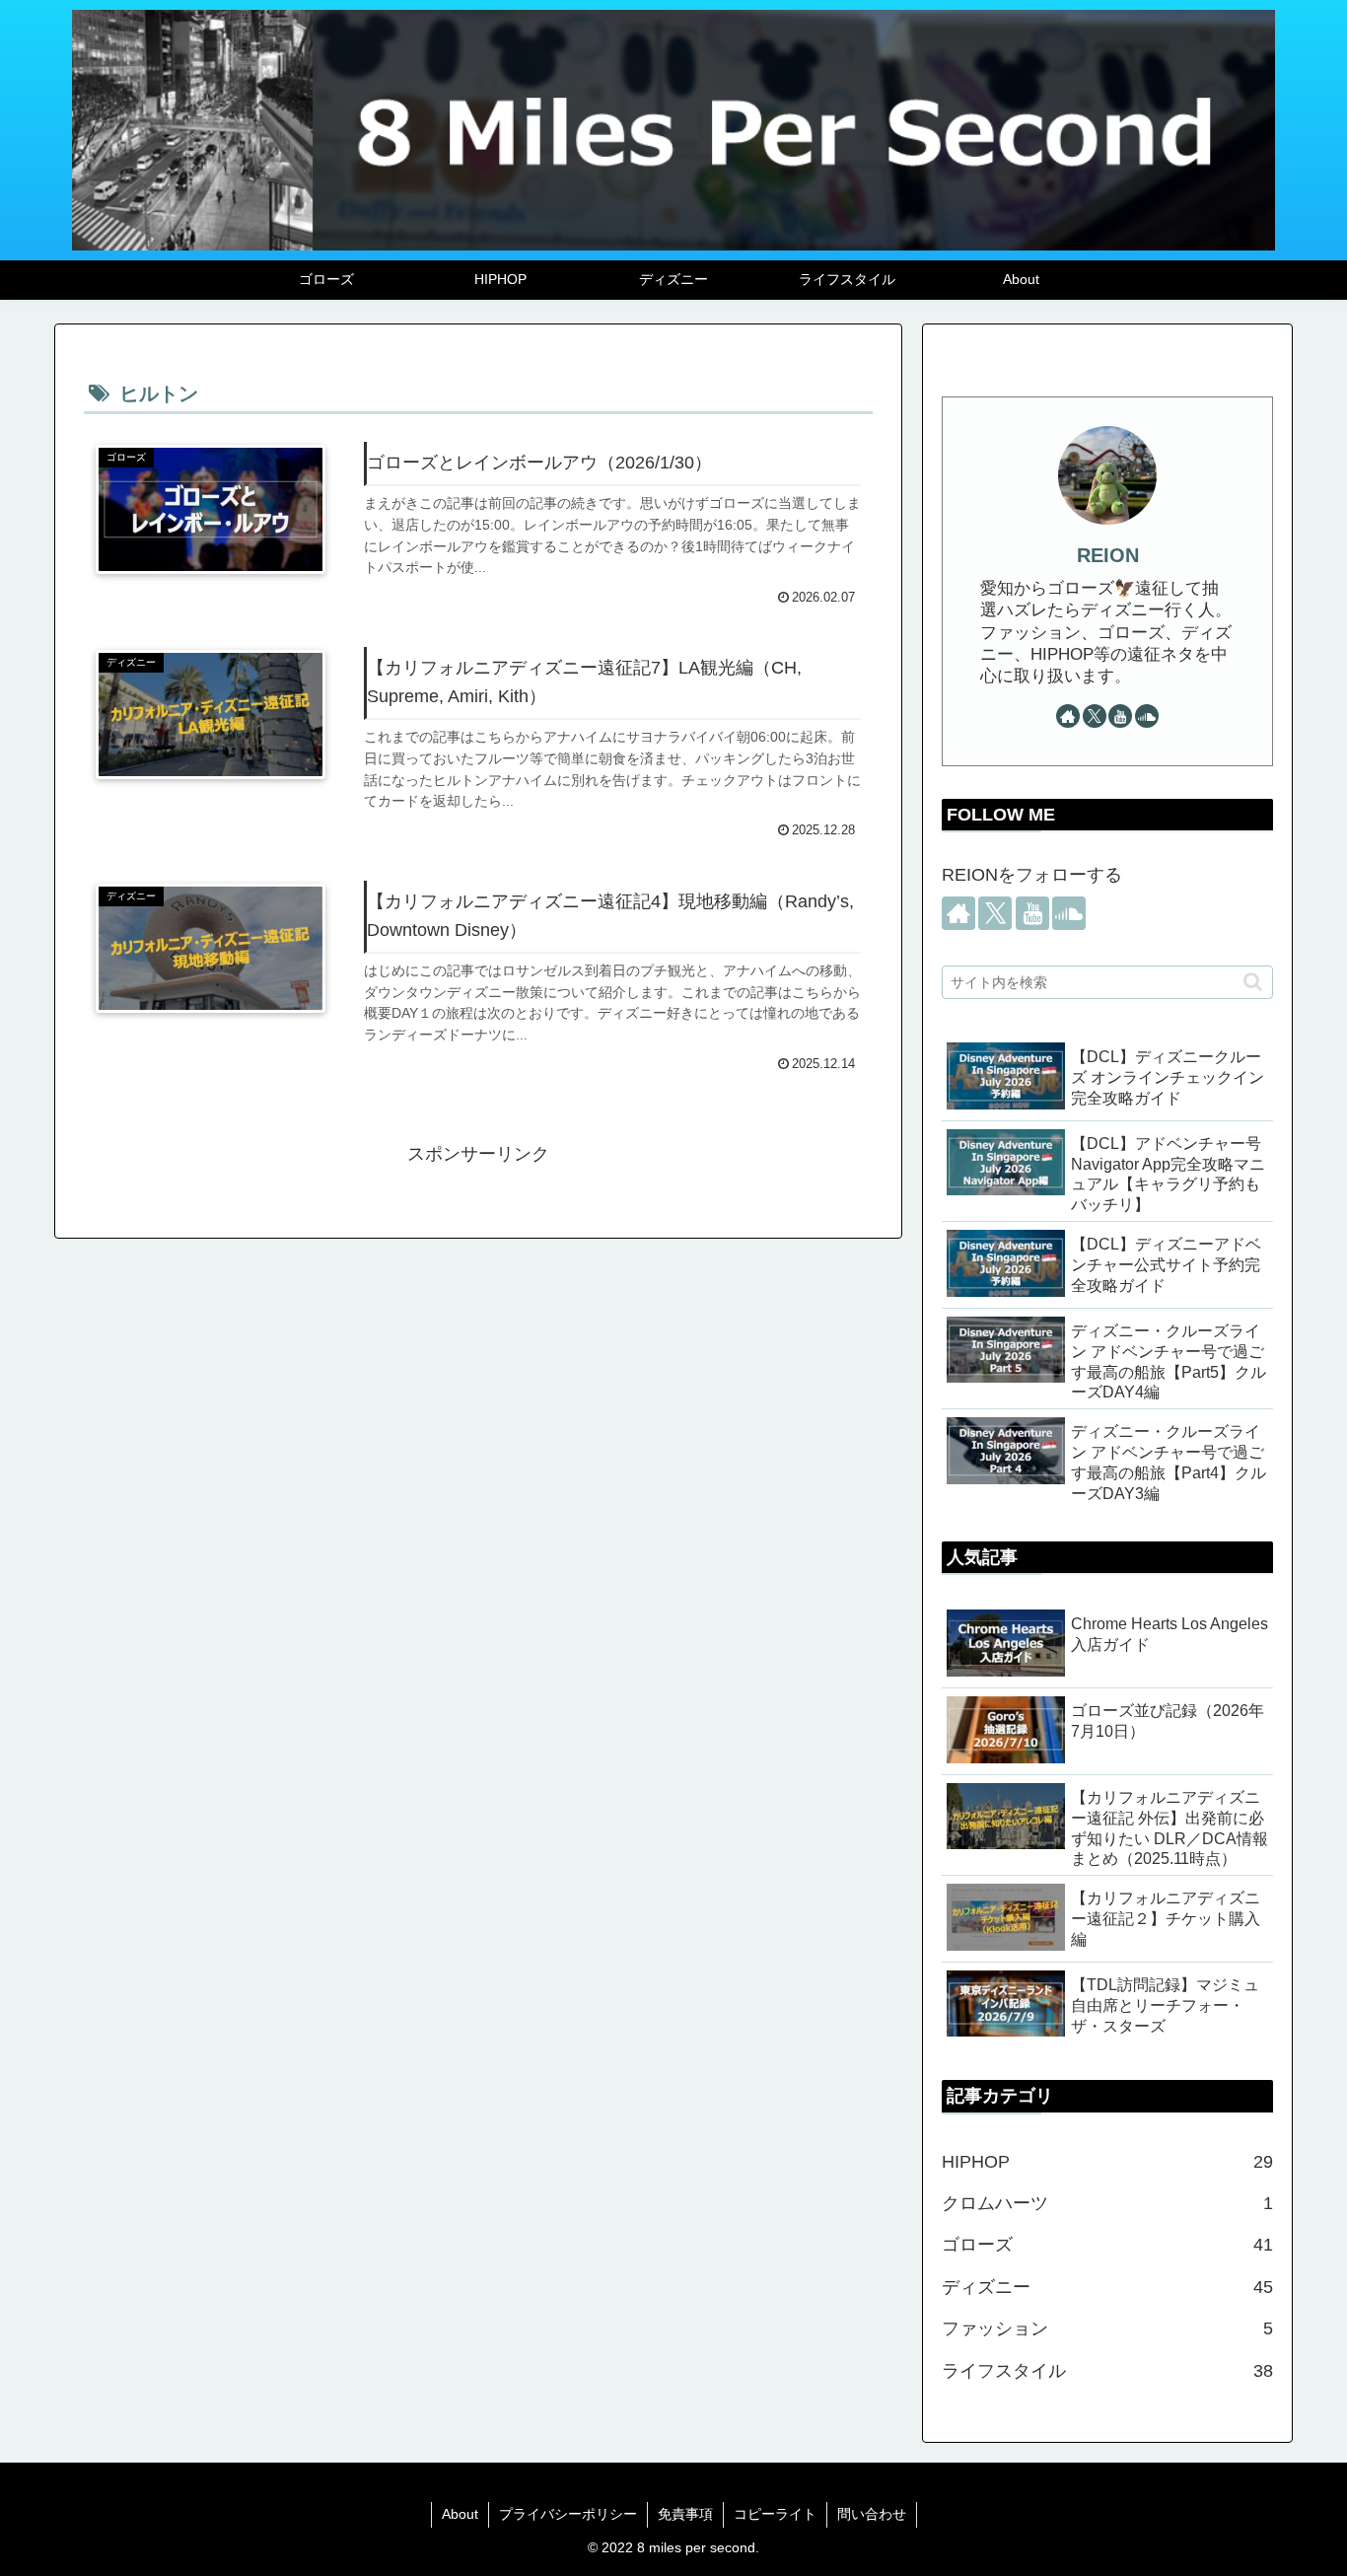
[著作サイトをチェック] (1068, 716)
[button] (1253, 982)
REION (1108, 555)
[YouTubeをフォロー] (1120, 716)
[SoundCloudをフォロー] (1147, 716)
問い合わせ (872, 2514)
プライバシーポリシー (568, 2514)
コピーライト (775, 2514)
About (460, 2514)
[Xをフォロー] (1095, 716)
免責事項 (685, 2514)
